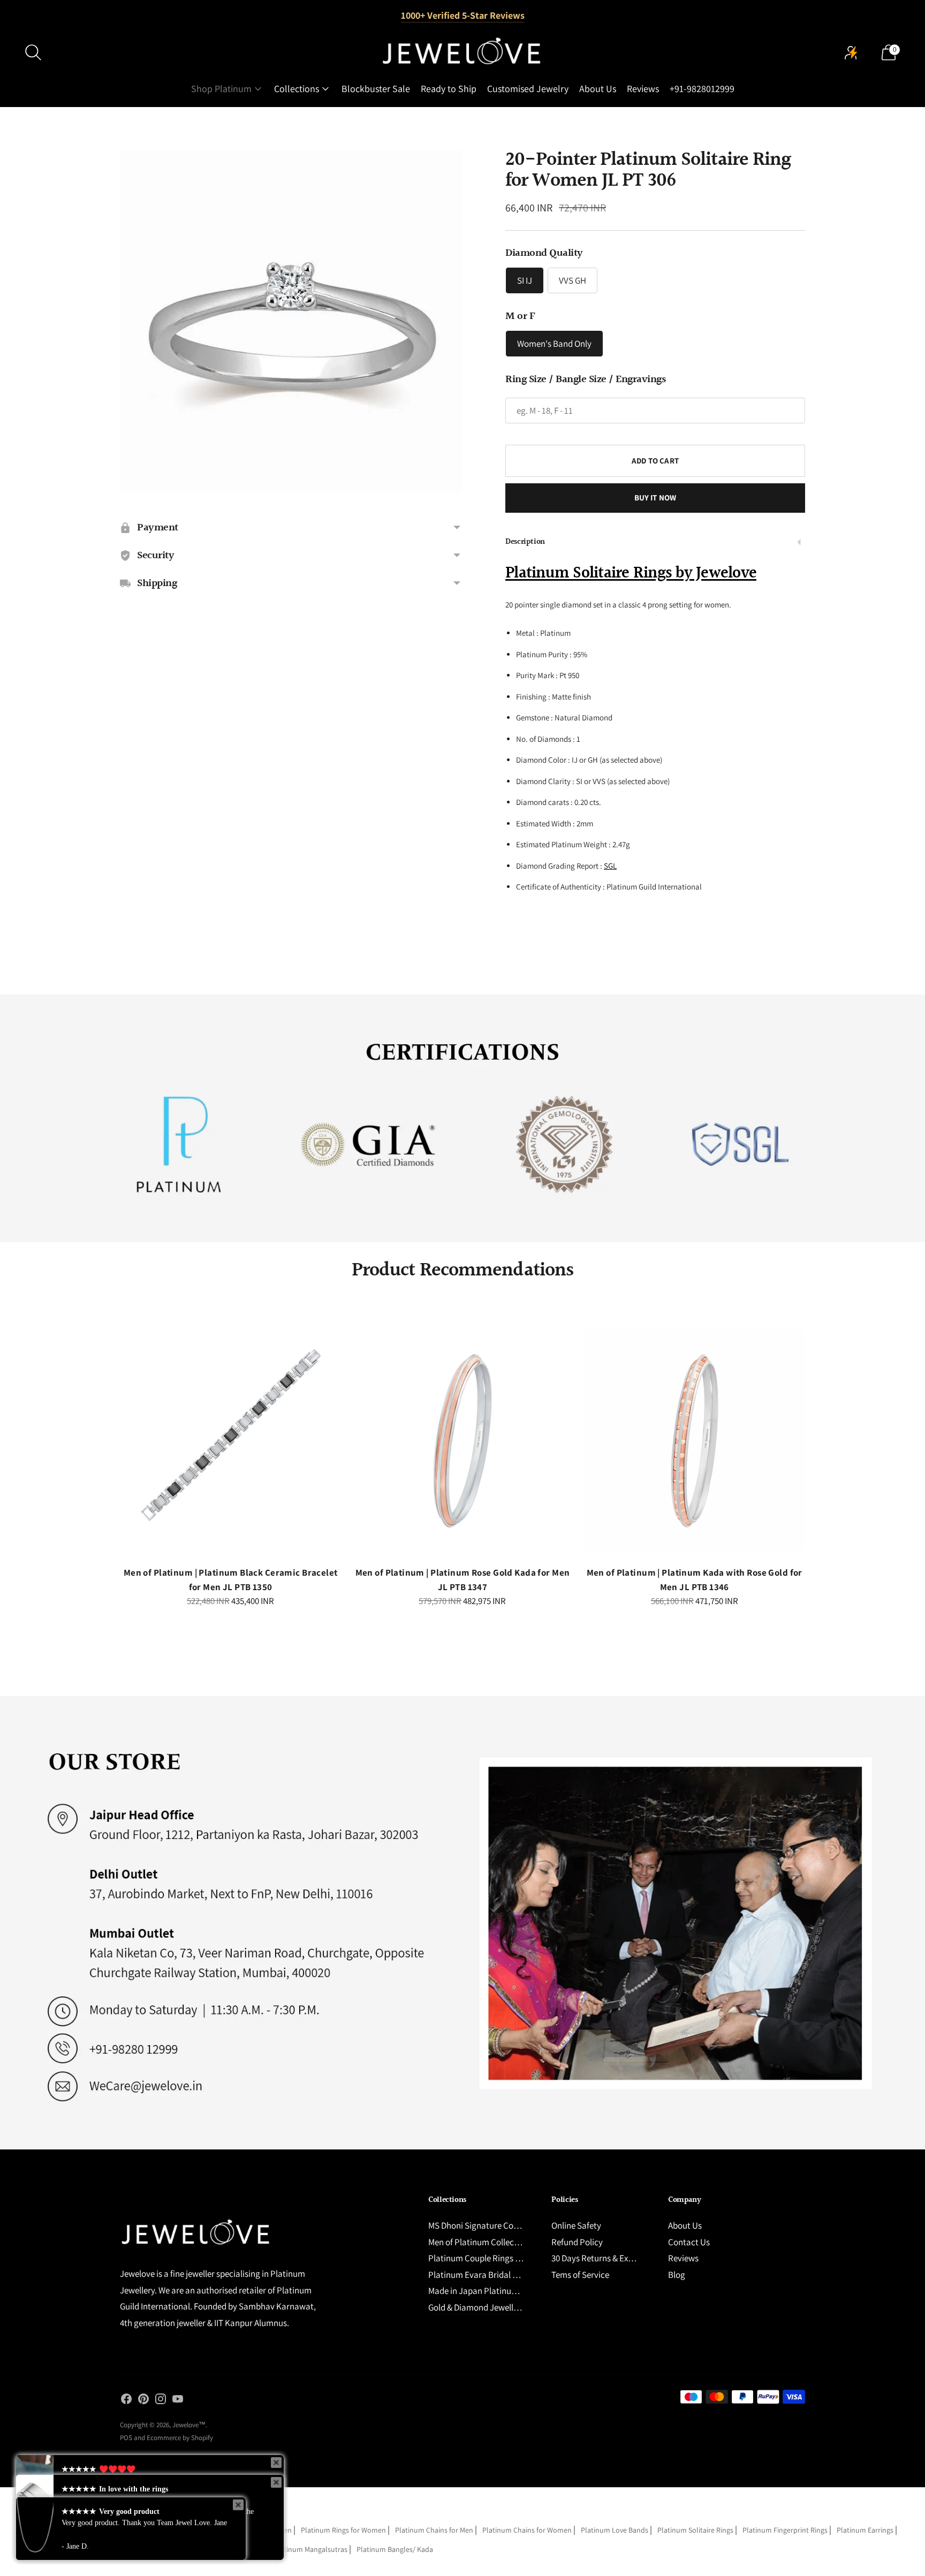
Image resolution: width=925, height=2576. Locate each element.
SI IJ (525, 280)
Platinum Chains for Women (527, 2530)
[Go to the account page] (851, 52)
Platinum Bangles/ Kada (395, 2549)
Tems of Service (580, 2275)
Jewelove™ (189, 2425)
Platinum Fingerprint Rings (785, 2530)
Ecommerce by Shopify (180, 2438)
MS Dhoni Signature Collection (485, 2225)
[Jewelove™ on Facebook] (126, 2401)
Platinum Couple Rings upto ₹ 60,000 (496, 2258)
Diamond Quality (544, 253)
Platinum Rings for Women (343, 2530)
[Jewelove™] (462, 52)
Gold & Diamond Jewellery (477, 2307)
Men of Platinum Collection (479, 2242)
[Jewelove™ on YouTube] (178, 2401)
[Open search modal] (33, 52)
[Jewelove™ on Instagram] (161, 2401)
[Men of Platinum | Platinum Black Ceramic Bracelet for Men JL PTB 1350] (230, 1440)
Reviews (643, 89)
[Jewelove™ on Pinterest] (143, 2401)
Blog (677, 2275)
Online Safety (576, 2225)
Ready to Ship (449, 89)
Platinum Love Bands (615, 2530)
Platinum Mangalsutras (310, 2549)
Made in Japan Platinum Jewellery (492, 2291)
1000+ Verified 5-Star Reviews (463, 15)
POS (126, 2438)
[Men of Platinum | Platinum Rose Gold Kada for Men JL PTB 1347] (462, 1440)
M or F (520, 316)
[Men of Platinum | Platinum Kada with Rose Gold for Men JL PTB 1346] (695, 1440)
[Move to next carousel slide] (816, 1449)
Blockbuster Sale (376, 89)
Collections (297, 89)
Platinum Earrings (865, 2530)
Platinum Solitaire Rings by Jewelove (631, 573)
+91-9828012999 (702, 89)
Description (525, 542)
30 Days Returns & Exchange (604, 2258)
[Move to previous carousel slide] (109, 1449)
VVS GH (573, 280)
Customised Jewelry (528, 89)
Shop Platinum (221, 89)
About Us (598, 89)
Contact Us (689, 2242)
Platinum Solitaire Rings (695, 2530)
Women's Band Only (554, 344)
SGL (610, 866)
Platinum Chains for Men (434, 2530)
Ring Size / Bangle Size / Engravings (585, 379)
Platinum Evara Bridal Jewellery (488, 2275)
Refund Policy (577, 2242)
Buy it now (655, 497)
